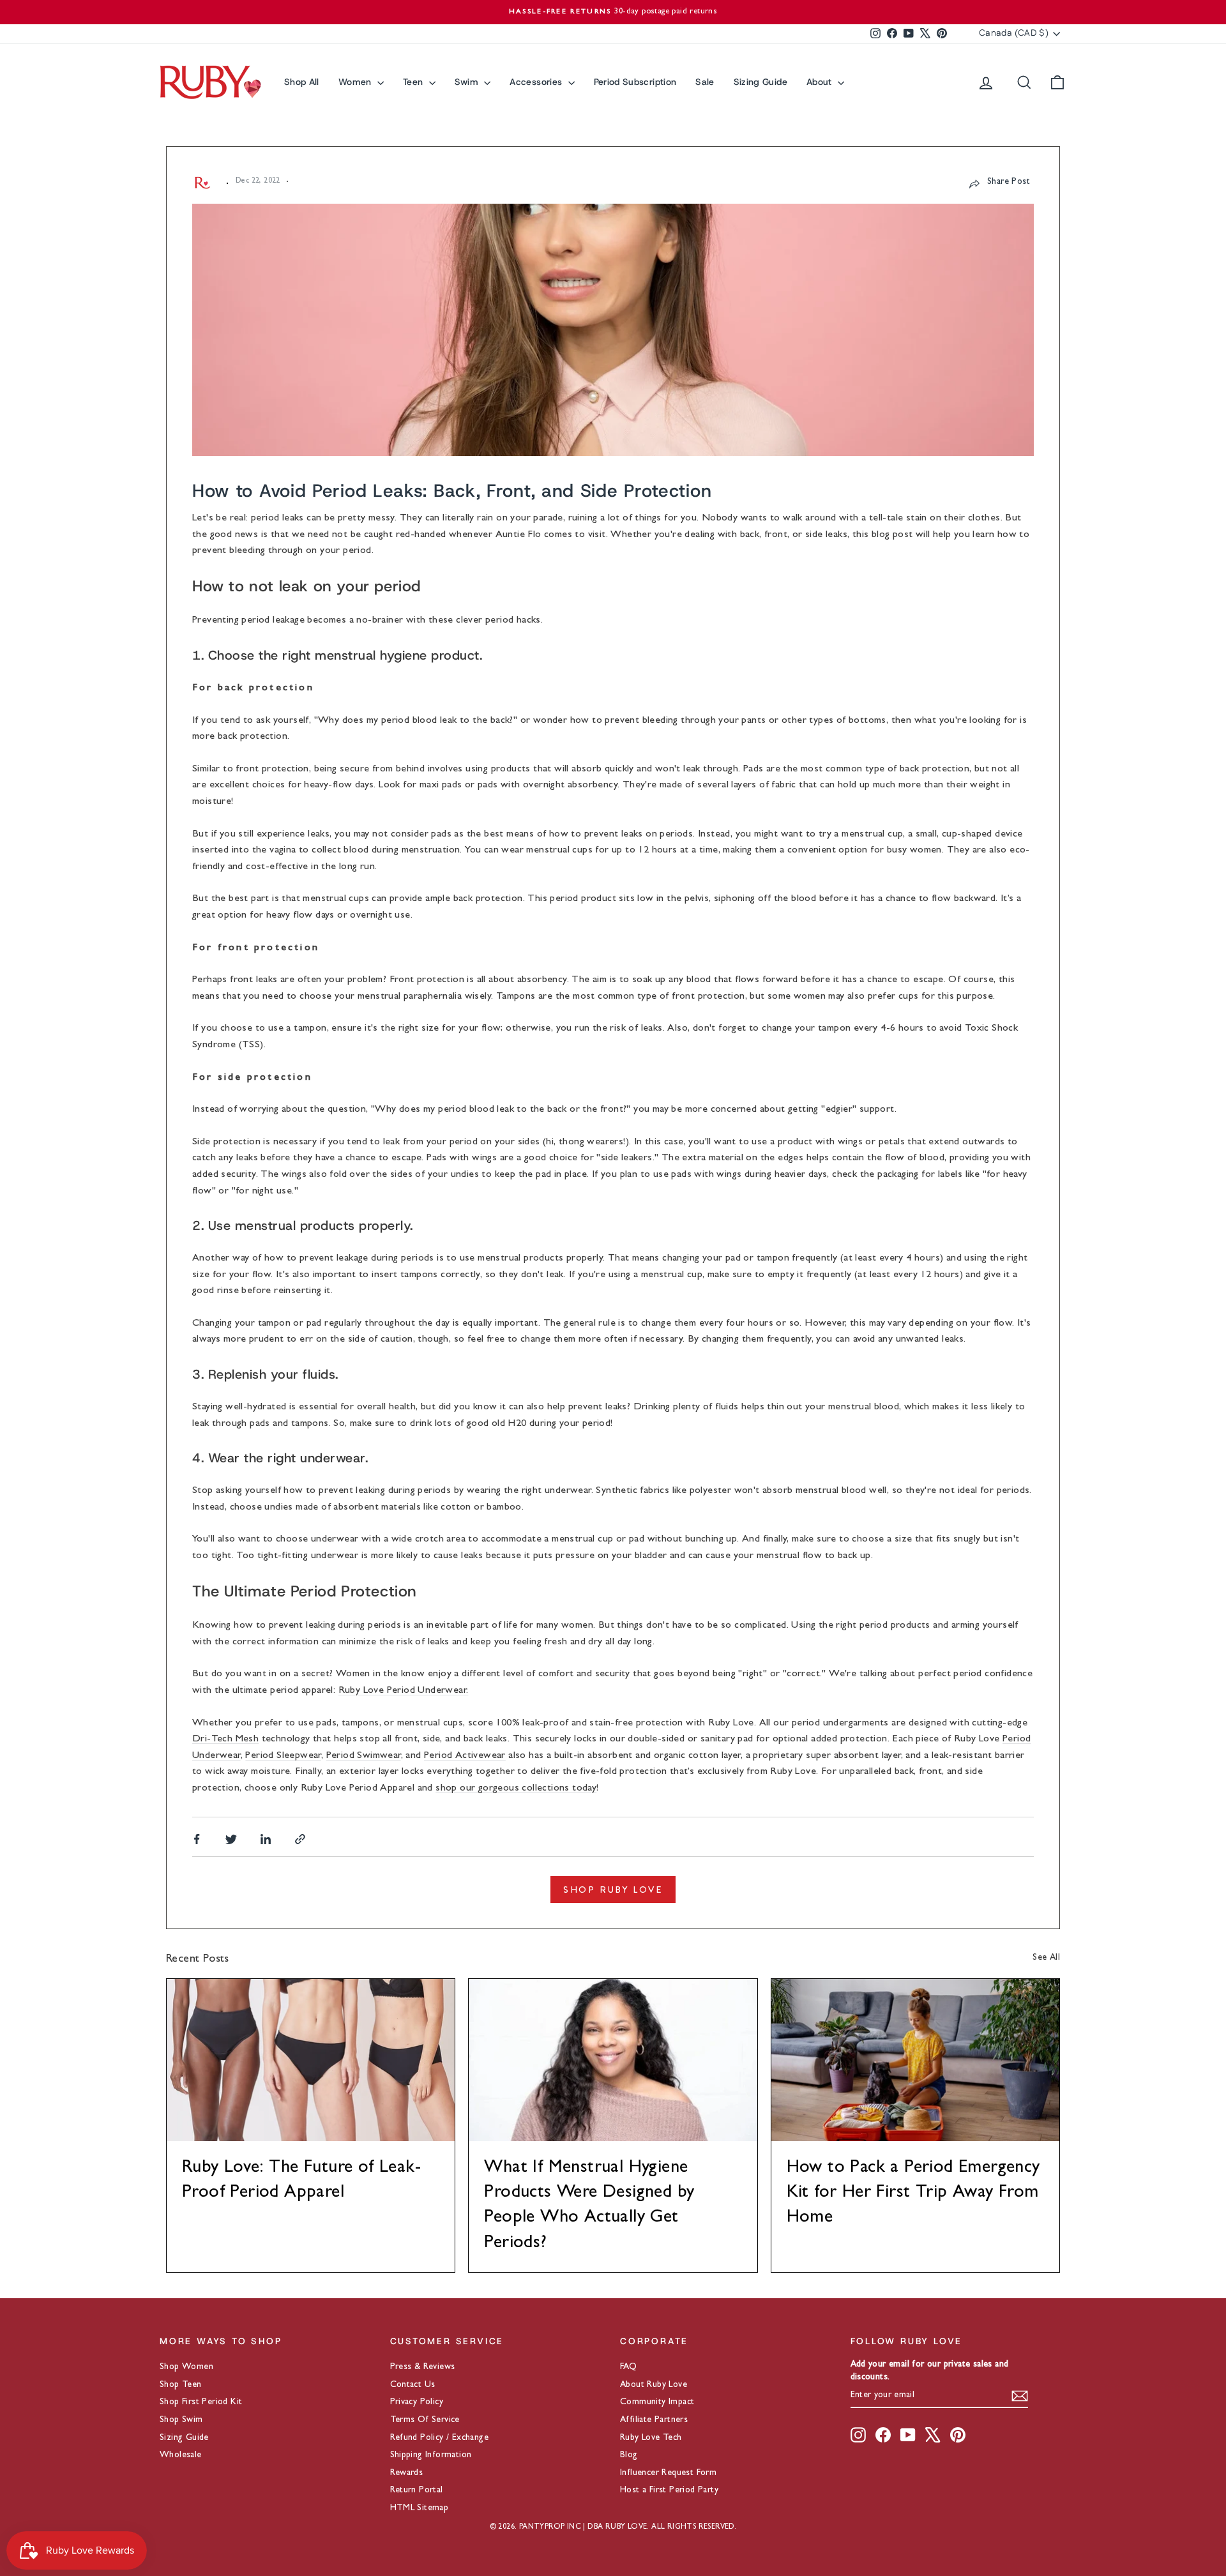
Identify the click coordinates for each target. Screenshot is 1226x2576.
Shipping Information (431, 2455)
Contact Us (413, 2385)
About (821, 82)
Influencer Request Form (668, 2473)
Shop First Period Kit (201, 2402)
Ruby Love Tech (651, 2438)
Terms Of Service (425, 2420)
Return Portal (417, 2490)
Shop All (302, 82)
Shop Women (186, 2367)
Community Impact (657, 2402)
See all (1046, 1958)
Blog (629, 2455)
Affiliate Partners (654, 2420)
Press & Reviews (423, 2367)
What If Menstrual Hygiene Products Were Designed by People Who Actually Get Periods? (589, 2206)
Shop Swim (181, 2420)
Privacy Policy (417, 2402)
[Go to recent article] (311, 2060)
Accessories (537, 82)
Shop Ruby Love (613, 1890)
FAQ (628, 2367)
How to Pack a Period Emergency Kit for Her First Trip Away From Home (913, 2193)
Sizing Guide (761, 82)
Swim (468, 82)
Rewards (407, 2473)
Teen (414, 82)
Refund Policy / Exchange (440, 2438)
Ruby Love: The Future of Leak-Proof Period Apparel (301, 2181)
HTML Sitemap (420, 2508)
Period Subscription (635, 82)
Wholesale (181, 2455)
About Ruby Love (654, 2385)
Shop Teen (181, 2385)
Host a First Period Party (669, 2490)
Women (356, 82)
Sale (705, 82)
